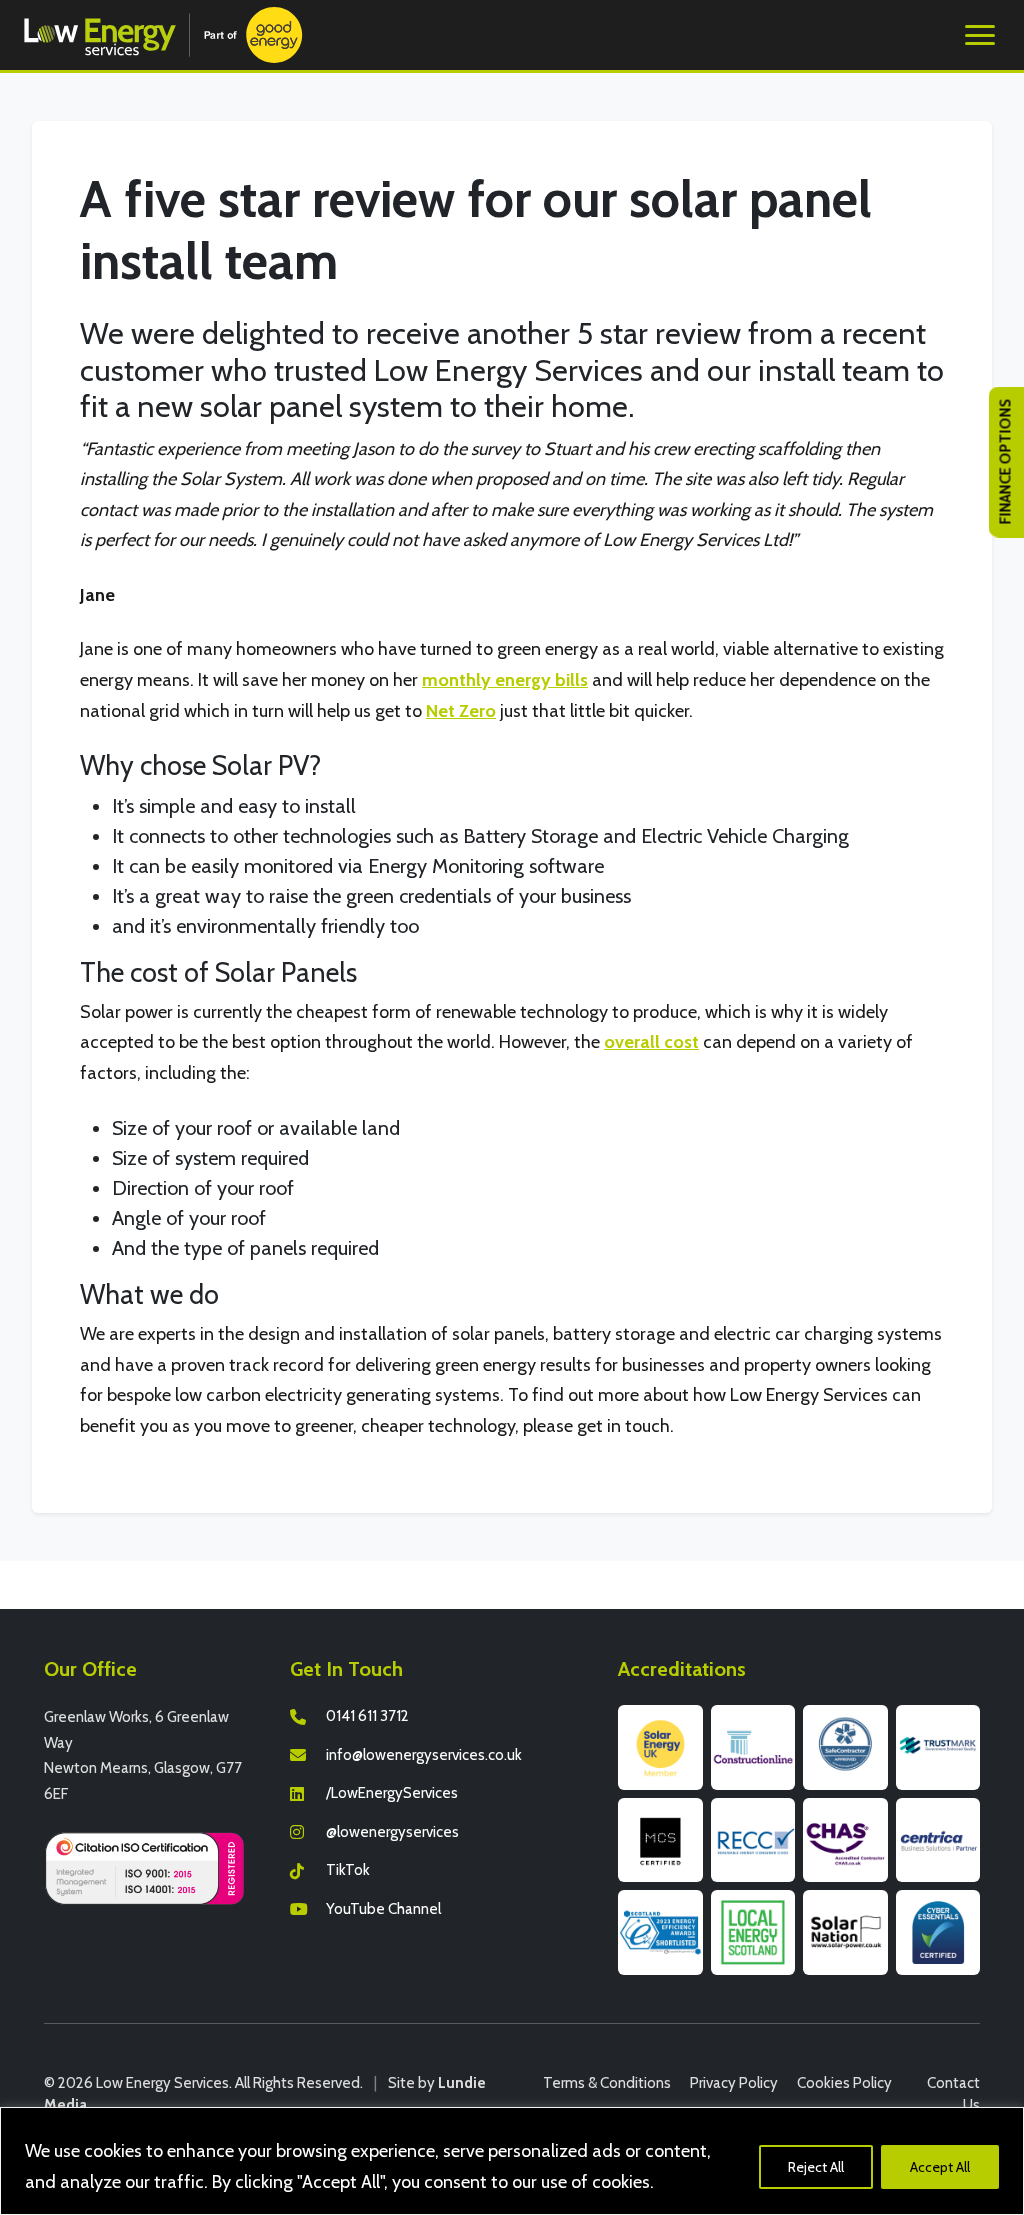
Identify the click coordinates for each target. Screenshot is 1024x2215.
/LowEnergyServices (392, 1793)
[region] (512, 2161)
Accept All (940, 2167)
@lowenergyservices (392, 1832)
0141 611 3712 (367, 1716)
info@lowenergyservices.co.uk (424, 1755)
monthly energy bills (505, 680)
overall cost (651, 1042)
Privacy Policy (734, 2083)
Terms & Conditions (607, 2083)
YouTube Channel (383, 1909)
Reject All (816, 2167)
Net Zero (461, 711)
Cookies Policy (844, 2083)
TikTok (348, 1870)
